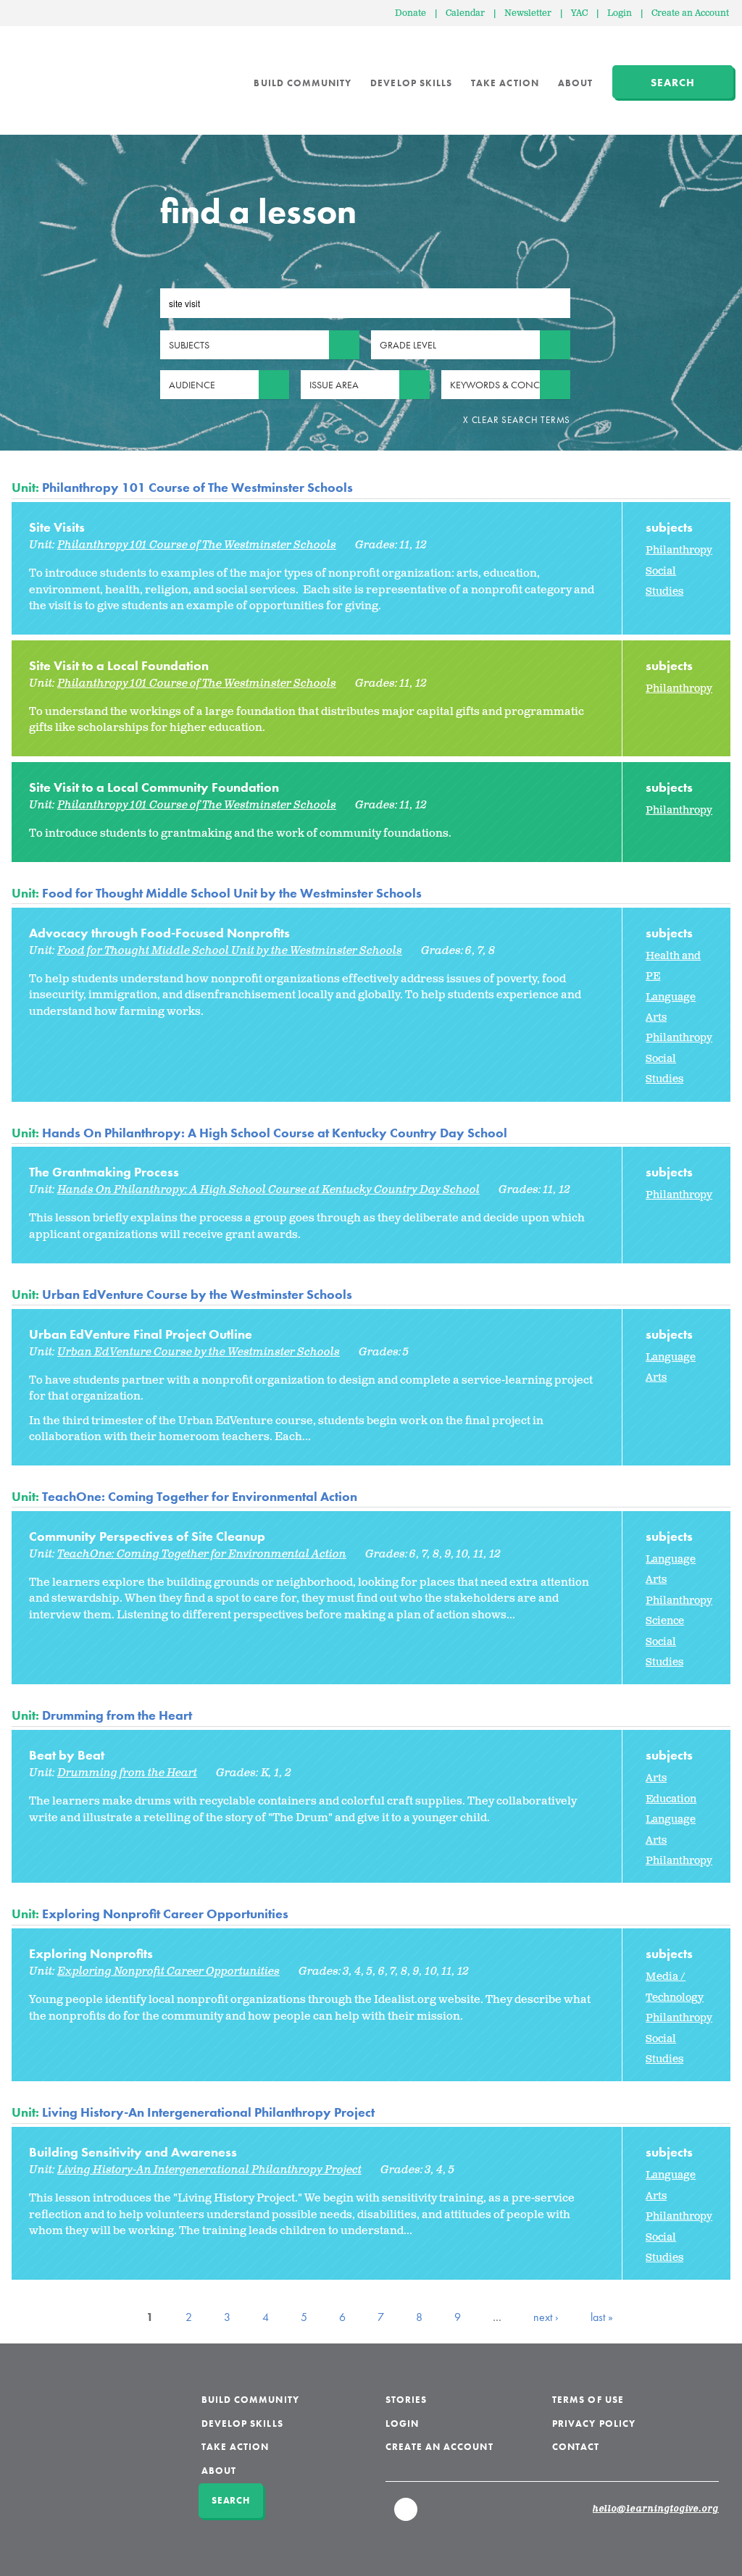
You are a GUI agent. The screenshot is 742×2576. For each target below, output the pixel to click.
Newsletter (528, 13)
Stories (406, 2400)
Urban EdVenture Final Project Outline (141, 1334)
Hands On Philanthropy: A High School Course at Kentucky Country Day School (275, 1133)
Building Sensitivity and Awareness (133, 2152)
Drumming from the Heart (117, 1715)
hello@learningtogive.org (656, 2509)
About (575, 83)
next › (546, 2317)
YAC (579, 13)
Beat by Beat (67, 1755)
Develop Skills (411, 83)
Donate (410, 13)
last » (602, 2317)
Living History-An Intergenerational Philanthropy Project (208, 2112)
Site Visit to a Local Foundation (119, 665)
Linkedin (407, 2516)
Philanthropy (679, 550)
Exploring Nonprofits (91, 1953)
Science (665, 1621)
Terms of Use (588, 2400)
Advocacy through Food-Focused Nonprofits (159, 933)
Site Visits (57, 527)
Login (620, 13)
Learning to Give (67, 72)
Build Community (303, 83)
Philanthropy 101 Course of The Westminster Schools (197, 487)
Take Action (505, 83)
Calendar (465, 13)
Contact (576, 2447)
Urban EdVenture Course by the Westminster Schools (197, 1294)
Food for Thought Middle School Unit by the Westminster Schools (232, 893)
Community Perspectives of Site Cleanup (147, 1536)
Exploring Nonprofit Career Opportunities (165, 1914)
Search (673, 83)
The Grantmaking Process (104, 1172)
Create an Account (690, 13)
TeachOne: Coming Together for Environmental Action (200, 1496)
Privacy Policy (594, 2424)
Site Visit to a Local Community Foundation (154, 787)
